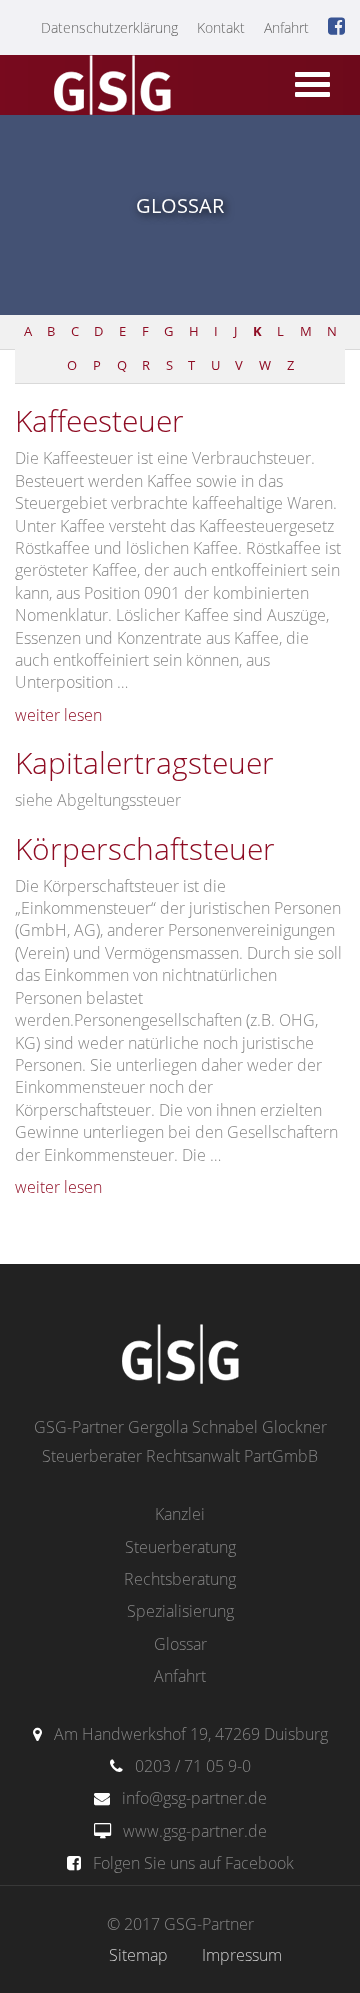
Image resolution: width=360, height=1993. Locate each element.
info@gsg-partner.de (194, 1798)
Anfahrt (286, 27)
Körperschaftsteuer (145, 848)
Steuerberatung (180, 1547)
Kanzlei (180, 1514)
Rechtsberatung (180, 1579)
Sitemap (138, 1955)
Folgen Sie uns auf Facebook (193, 1863)
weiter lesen (58, 715)
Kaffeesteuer (99, 420)
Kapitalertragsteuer (144, 762)
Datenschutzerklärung (109, 27)
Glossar (180, 1644)
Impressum (242, 1955)
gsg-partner (110, 87)
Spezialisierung (180, 1611)
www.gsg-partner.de (195, 1831)
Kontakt (221, 27)
